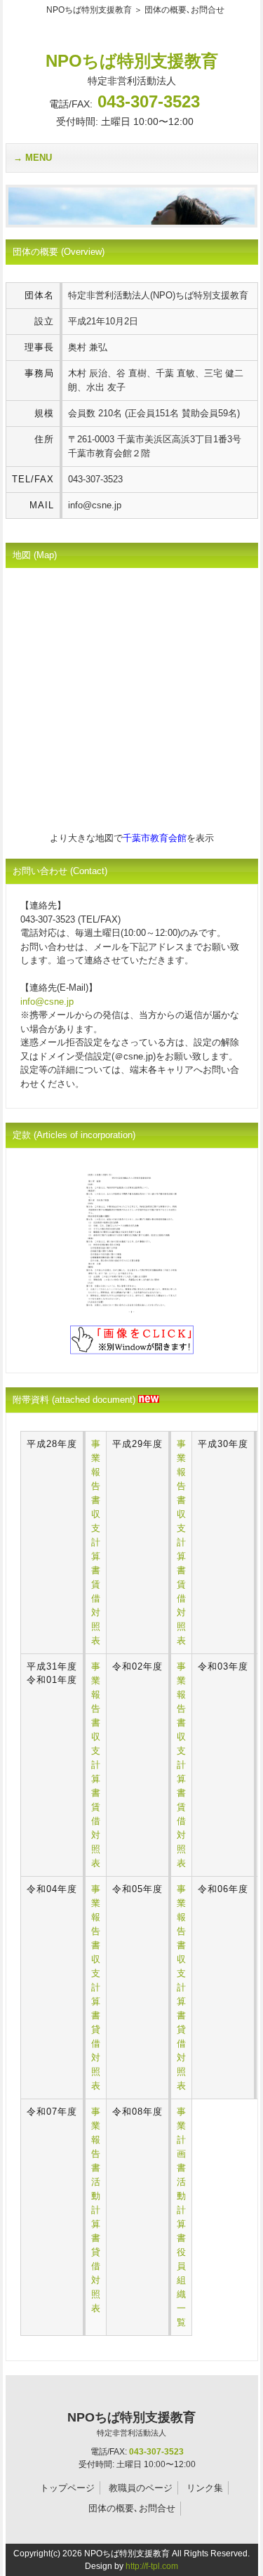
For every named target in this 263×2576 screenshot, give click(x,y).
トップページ (67, 2488)
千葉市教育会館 (155, 838)
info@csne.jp (47, 1002)
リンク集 (205, 2488)
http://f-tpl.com (152, 2566)
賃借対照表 (96, 1612)
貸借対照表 (96, 2058)
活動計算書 (96, 2210)
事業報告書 (96, 1472)
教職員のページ (141, 2488)
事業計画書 (181, 2140)
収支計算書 (96, 1542)
